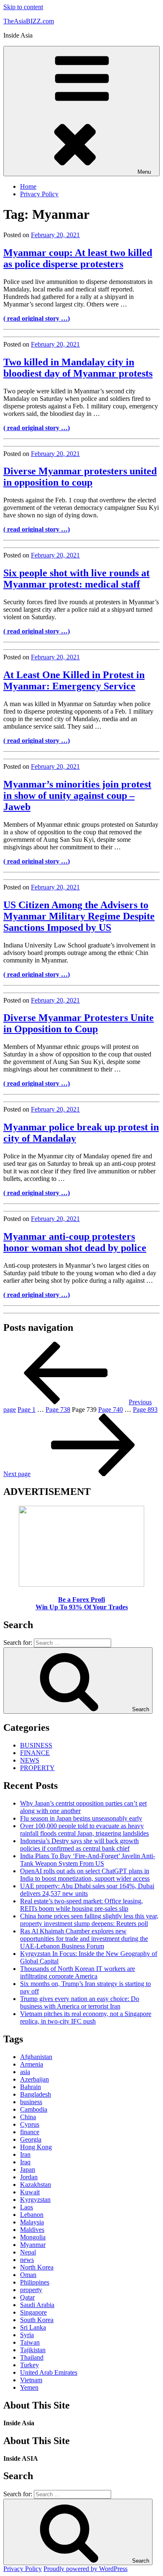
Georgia (31, 2139)
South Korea (37, 2320)
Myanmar (33, 2245)
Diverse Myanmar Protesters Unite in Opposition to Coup (79, 1023)
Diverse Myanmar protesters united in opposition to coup (80, 477)
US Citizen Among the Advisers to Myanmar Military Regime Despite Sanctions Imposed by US (79, 916)
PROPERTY (37, 1768)
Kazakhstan (36, 2185)
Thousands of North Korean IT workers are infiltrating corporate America (78, 1972)
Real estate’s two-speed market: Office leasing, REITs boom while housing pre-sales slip (81, 1905)
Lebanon (32, 2215)
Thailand (32, 2357)
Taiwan (30, 2342)
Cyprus (30, 2124)
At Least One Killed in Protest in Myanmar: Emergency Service (74, 680)
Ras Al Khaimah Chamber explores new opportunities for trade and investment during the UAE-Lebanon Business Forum (84, 1939)
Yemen (29, 2387)
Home (28, 186)
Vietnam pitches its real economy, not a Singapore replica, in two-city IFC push (86, 2017)
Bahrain (31, 2087)
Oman (28, 2275)
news (27, 2260)
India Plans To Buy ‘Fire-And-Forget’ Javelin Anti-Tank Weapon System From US (88, 1860)
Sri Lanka (33, 2327)
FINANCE (35, 1753)
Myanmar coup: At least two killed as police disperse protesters (78, 258)
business (31, 2102)
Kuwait (30, 2192)
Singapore (33, 2312)
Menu (144, 172)
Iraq (25, 2162)
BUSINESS (36, 1745)
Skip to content (23, 7)
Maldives (32, 2230)
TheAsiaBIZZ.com (29, 21)
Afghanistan (36, 2057)
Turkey (29, 2365)
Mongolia (33, 2237)
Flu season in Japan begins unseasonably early (81, 1818)
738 (58, 1410)
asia (25, 2072)
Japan (28, 2169)
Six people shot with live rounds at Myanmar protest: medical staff (76, 579)
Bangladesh (36, 2094)
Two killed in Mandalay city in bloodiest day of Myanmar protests (78, 368)
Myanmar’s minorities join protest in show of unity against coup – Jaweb (77, 795)
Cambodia (34, 2109)
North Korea (37, 2267)
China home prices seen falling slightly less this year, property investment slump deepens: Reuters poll (89, 1920)
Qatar (27, 2297)
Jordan (29, 2177)
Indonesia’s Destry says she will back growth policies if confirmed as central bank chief (79, 1845)
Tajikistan (33, 2350)
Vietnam (31, 2380)
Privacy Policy (39, 194)
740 (111, 1410)
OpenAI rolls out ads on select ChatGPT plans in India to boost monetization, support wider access (85, 1875)
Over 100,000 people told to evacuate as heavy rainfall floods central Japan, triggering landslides (84, 1830)
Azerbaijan (34, 2079)
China (28, 2117)
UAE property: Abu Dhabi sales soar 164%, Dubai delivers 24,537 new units (87, 1890)
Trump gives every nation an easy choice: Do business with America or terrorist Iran (80, 2002)
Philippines (35, 2282)
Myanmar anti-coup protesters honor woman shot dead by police (75, 1242)
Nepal (28, 2252)
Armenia (32, 2064)
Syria (27, 2335)
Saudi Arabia (37, 2305)
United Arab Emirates (49, 2372)
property (31, 2290)
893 (145, 1410)
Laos (27, 2207)
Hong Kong (36, 2147)
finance (30, 2132)
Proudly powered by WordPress (85, 2569)
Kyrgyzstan (35, 2200)
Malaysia (32, 2222)
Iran (25, 2154)
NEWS (30, 1760)
